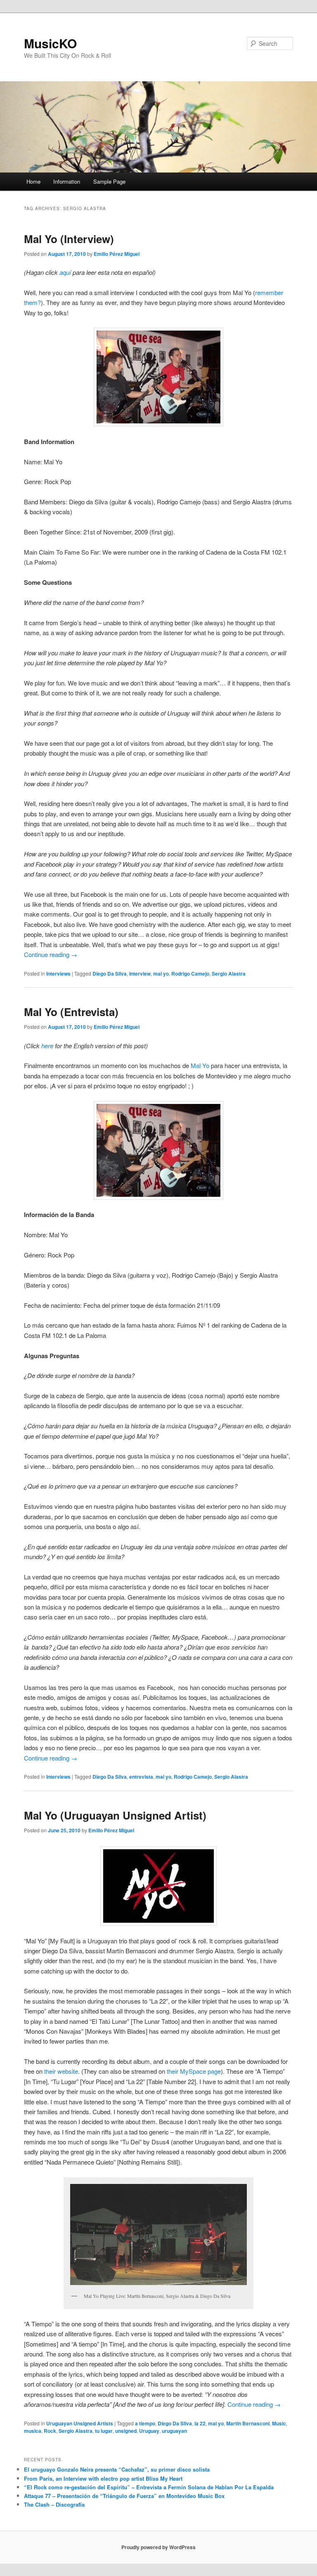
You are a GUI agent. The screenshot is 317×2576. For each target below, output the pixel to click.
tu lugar (104, 2431)
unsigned (126, 2431)
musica (33, 2431)
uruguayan (174, 2431)
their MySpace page (194, 2071)
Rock (50, 2431)
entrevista (141, 1777)
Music (279, 2423)
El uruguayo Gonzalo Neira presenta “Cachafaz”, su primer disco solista (117, 2469)
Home (33, 181)
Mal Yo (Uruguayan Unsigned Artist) (115, 1815)
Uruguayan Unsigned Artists (80, 2423)
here (47, 1046)
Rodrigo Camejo (190, 974)
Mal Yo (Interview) (69, 239)
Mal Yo (200, 1065)
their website (61, 2071)
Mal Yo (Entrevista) (71, 1012)
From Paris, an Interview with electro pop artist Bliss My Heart (103, 2478)
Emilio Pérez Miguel (117, 254)
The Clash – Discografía (54, 2504)
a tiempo (145, 2423)
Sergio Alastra (229, 974)
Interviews (58, 974)
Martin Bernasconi (248, 2423)
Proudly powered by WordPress (158, 2547)
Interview (140, 974)
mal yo (161, 974)
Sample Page (109, 181)
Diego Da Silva (110, 974)
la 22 (200, 2423)
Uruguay (149, 2431)
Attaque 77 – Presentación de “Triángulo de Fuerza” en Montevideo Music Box (124, 2496)
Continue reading (51, 954)
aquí (65, 272)
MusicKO (50, 43)
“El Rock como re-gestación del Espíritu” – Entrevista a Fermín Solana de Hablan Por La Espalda (149, 2487)
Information (67, 181)
